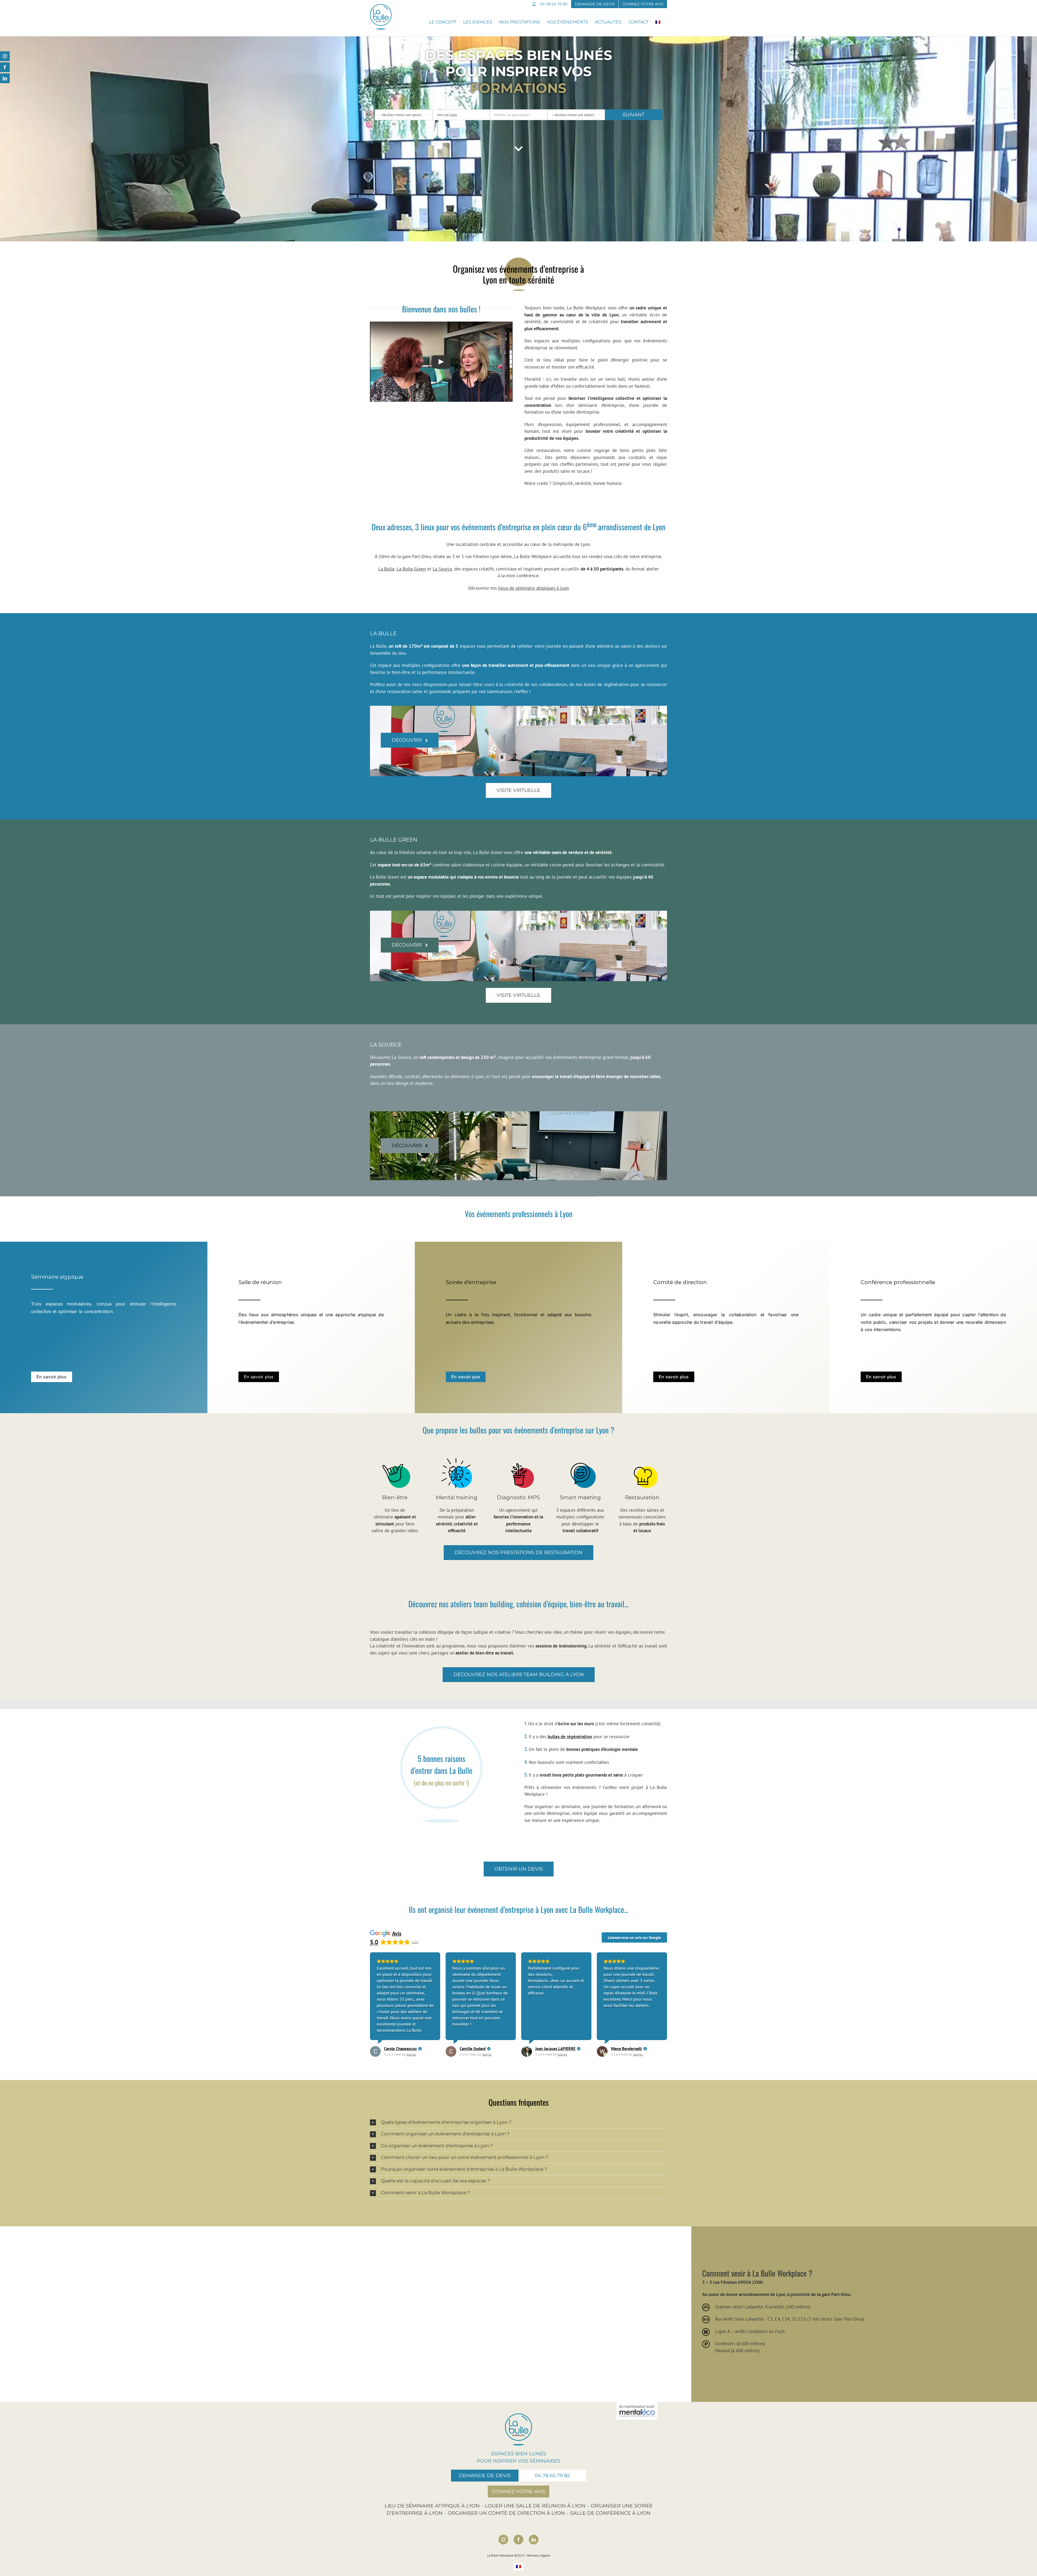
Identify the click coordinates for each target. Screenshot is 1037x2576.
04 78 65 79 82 (552, 2476)
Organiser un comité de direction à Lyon (506, 2513)
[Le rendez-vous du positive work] (519, 149)
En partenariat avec (637, 2407)
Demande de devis (485, 2476)
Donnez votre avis (518, 2491)
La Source (442, 569)
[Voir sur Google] (375, 2051)
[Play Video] (441, 362)
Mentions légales (538, 2555)
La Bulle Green (411, 569)
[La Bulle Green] (518, 1146)
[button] (518, 2123)
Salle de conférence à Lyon (610, 2513)
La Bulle (386, 569)
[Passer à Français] (518, 2567)
